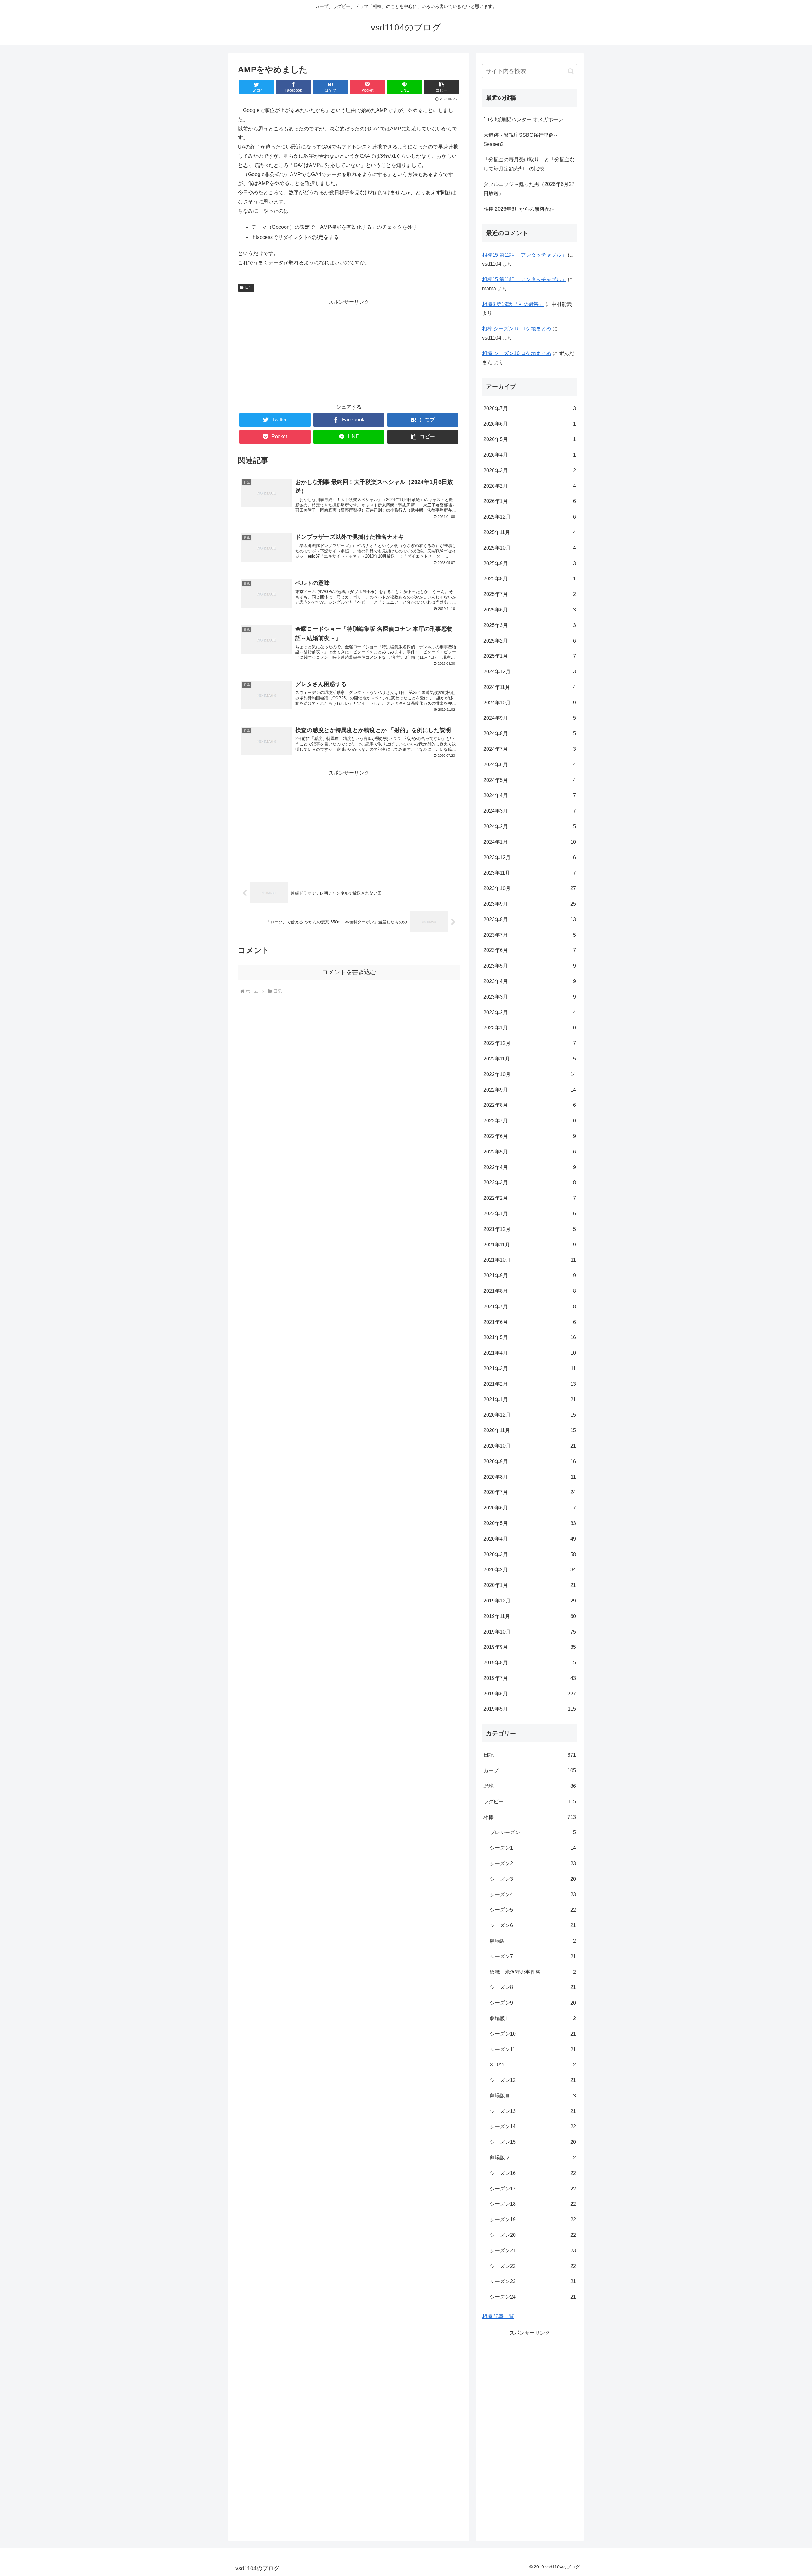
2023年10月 (530, 888)
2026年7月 (530, 409)
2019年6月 (530, 1694)
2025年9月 (530, 563)
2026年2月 (530, 486)
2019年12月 (530, 1601)
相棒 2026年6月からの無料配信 (519, 209)
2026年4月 (530, 455)
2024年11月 (530, 687)
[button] (442, 87)
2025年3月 (530, 625)
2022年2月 (530, 1198)
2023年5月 (530, 966)
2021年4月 (530, 1353)
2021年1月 (530, 1400)
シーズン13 (533, 2111)
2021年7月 (530, 1307)
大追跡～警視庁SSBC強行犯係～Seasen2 (521, 140)
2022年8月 (530, 1105)
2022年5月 (530, 1152)
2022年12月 (530, 1043)
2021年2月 (530, 1384)
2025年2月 (530, 641)
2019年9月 (530, 1647)
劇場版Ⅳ (533, 2158)
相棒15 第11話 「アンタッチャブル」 (524, 255)
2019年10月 (530, 1632)
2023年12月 (530, 858)
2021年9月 (530, 1275)
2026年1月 (530, 501)
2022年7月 (530, 1121)
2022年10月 (530, 1074)
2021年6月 (530, 1322)
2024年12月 (530, 672)
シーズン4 (533, 1895)
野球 (530, 1786)
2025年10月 (530, 548)
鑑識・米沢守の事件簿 (533, 1972)
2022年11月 (530, 1059)
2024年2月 (530, 826)
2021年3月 (530, 1368)
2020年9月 (530, 1461)
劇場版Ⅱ (533, 2018)
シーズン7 (533, 1956)
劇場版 (533, 1941)
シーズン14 (533, 2127)
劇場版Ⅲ (533, 2096)
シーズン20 (533, 2235)
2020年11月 (530, 1430)
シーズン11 (533, 2049)
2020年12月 (530, 1415)
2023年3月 (530, 997)
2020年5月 (530, 1523)
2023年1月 (530, 1028)
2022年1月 (530, 1214)
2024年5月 (530, 780)
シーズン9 (533, 2003)
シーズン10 (533, 2034)
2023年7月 (530, 935)
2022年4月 (530, 1167)
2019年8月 (530, 1663)
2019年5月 (530, 1709)
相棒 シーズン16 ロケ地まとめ (517, 329)
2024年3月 (530, 811)
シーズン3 (533, 1879)
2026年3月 (530, 470)
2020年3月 (530, 1554)
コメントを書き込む (349, 972)
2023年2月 (530, 1012)
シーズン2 (533, 1863)
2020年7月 (530, 1492)
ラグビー (530, 1802)
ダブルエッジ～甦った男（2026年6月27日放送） (529, 189)
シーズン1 (533, 1848)
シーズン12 (533, 2080)
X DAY (533, 2065)
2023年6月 (530, 950)
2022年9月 (530, 1090)
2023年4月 (530, 981)
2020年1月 (530, 1585)
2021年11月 (530, 1245)
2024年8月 (530, 733)
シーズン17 (533, 2189)
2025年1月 (530, 656)
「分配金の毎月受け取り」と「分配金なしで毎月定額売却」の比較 (529, 164)
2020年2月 (530, 1570)
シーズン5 (533, 1910)
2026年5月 (530, 439)
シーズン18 (533, 2204)
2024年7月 (530, 749)
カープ (530, 1770)
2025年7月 (530, 594)
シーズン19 (533, 2219)
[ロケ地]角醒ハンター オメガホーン (523, 119)
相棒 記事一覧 (498, 2316)
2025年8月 (530, 579)
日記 (249, 287)
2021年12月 (530, 1229)
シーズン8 (533, 1987)
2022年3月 (530, 1182)
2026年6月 (530, 424)
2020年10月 (530, 1446)
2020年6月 (530, 1508)
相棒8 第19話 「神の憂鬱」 (513, 304)
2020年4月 (530, 1539)
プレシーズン (533, 1832)
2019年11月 (530, 1616)
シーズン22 (533, 2266)
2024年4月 (530, 795)
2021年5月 (530, 1337)
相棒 (530, 1817)
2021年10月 (530, 1260)
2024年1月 (530, 842)
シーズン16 (533, 2173)
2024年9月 (530, 718)
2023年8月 (530, 919)
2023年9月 (530, 904)
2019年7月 (530, 1678)
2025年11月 (530, 532)
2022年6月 (530, 1136)
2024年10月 (530, 703)
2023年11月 (530, 873)
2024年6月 (530, 765)
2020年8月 (530, 1477)
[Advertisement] (349, 351)
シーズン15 (533, 2142)
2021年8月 (530, 1291)
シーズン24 (533, 2297)
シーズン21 (533, 2251)
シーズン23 (533, 2281)
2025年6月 (530, 610)
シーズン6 (533, 1925)
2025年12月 (530, 517)
